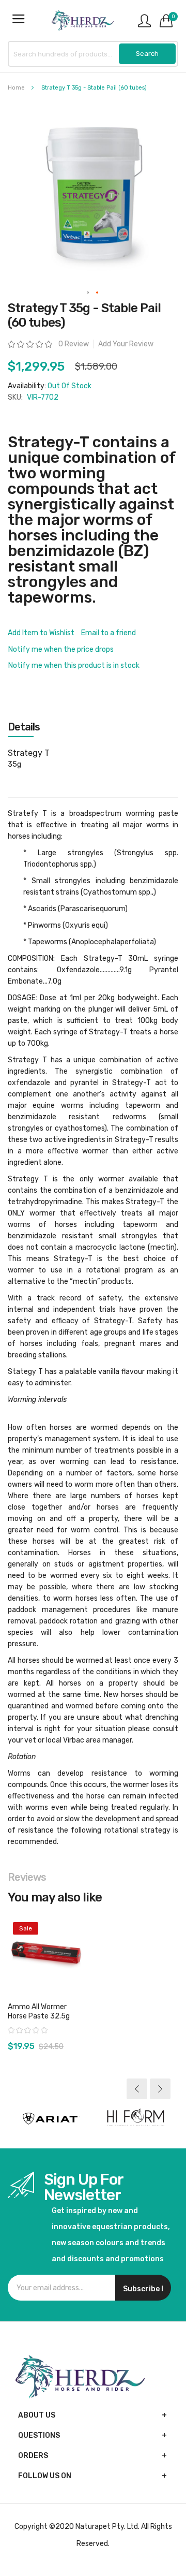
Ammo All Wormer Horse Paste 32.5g (39, 2011)
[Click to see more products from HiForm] (136, 2119)
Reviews (27, 1877)
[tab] (93, 727)
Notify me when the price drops (61, 649)
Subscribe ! (143, 2289)
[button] (88, 293)
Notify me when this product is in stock (74, 665)
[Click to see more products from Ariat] (50, 2119)
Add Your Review (126, 344)
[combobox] (93, 54)
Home (16, 88)
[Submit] (147, 54)
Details (24, 727)
